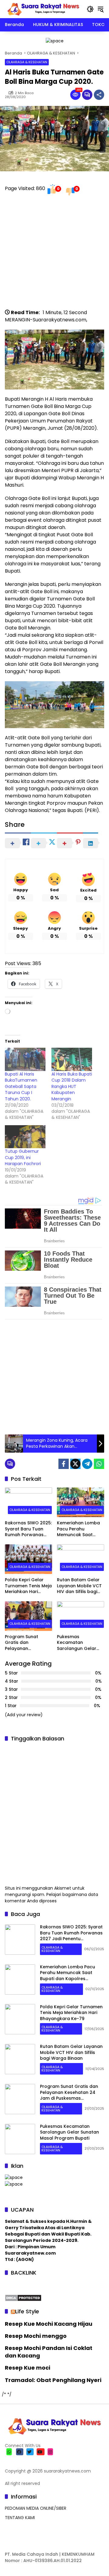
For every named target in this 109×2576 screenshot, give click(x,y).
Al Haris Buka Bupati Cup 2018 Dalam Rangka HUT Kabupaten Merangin (72, 1086)
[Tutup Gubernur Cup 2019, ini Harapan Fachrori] (25, 1137)
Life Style (27, 2311)
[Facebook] (64, 1464)
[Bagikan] (99, 95)
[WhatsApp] (99, 1464)
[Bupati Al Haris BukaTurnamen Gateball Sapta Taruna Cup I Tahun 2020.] (25, 1059)
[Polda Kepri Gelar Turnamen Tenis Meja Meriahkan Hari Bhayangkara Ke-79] (28, 1559)
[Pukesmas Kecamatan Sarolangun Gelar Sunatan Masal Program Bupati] (81, 1616)
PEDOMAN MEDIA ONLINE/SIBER (36, 2508)
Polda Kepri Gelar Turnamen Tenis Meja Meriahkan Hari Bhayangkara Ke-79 (28, 1586)
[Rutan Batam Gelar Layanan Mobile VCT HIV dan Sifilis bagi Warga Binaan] (81, 1559)
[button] (90, 9)
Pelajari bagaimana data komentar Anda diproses (51, 1898)
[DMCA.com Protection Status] (23, 2297)
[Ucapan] (14, 2177)
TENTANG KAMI (20, 2518)
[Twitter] (75, 1464)
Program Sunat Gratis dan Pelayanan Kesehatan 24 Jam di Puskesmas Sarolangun (28, 1643)
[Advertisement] (54, 255)
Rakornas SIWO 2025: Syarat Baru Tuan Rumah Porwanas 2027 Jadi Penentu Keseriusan (28, 1529)
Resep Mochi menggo (36, 2336)
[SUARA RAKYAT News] (43, 9)
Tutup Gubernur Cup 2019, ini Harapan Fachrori (23, 1157)
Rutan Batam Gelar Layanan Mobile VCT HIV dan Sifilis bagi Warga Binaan (79, 1586)
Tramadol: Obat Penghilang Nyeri (53, 2380)
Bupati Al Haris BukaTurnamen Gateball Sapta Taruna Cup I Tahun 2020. (21, 1086)
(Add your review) (24, 1715)
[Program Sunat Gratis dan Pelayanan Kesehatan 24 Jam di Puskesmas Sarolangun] (28, 1616)
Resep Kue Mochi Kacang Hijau (49, 2324)
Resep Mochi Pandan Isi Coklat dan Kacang (49, 2352)
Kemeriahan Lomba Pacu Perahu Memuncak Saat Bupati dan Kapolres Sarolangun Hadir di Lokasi (80, 1529)
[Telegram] (87, 1464)
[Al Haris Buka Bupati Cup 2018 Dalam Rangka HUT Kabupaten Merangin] (72, 1059)
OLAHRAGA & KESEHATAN (27, 62)
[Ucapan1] (55, 41)
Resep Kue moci (28, 2368)
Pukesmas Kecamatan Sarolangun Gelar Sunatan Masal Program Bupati (77, 1643)
